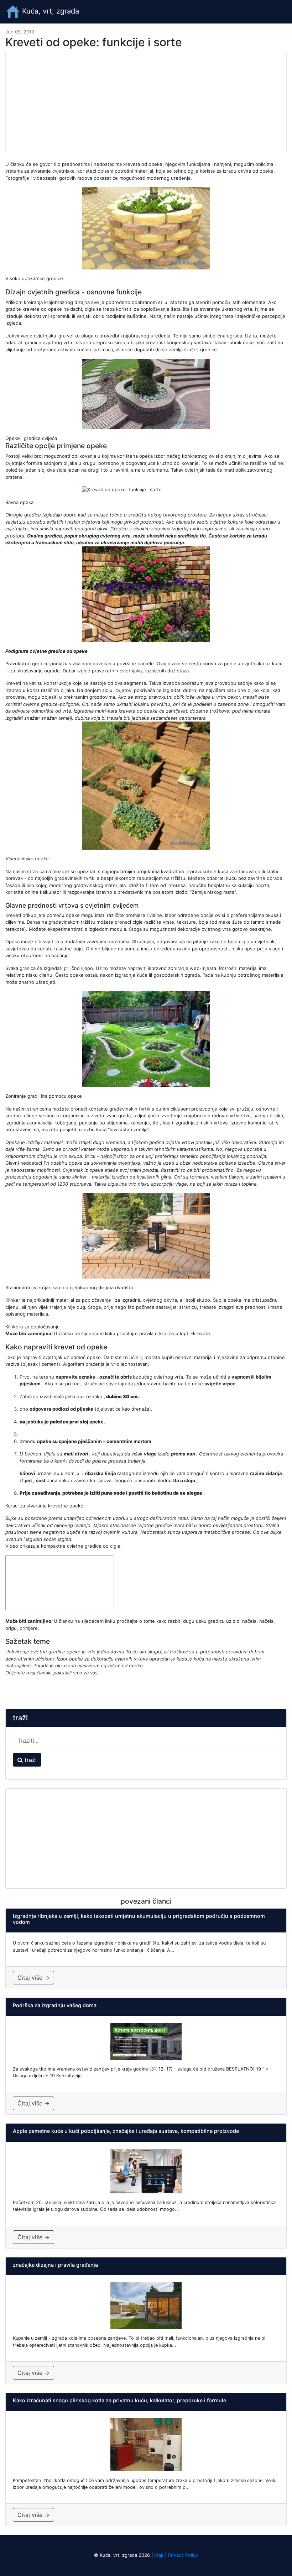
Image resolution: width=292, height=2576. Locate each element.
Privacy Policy (183, 2555)
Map (159, 2555)
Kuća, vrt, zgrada (49, 11)
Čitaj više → (33, 1978)
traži (30, 1760)
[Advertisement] (146, 102)
